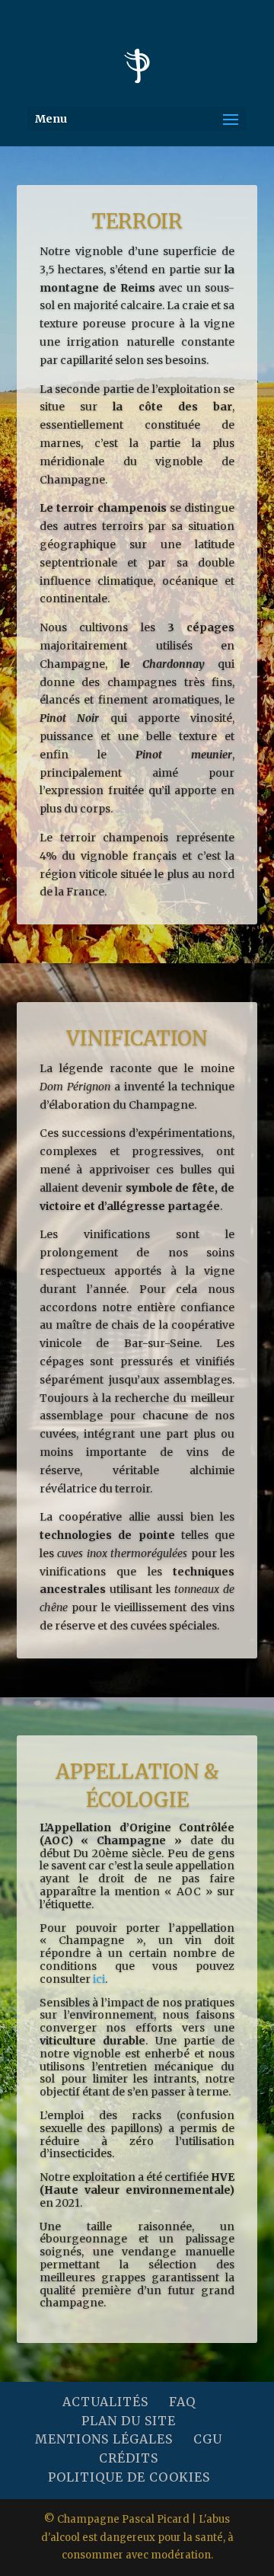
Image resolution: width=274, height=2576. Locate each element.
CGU (208, 2439)
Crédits (129, 2458)
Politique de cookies (129, 2477)
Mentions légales (104, 2439)
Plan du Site (129, 2421)
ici (99, 1979)
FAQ (182, 2402)
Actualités (105, 2402)
